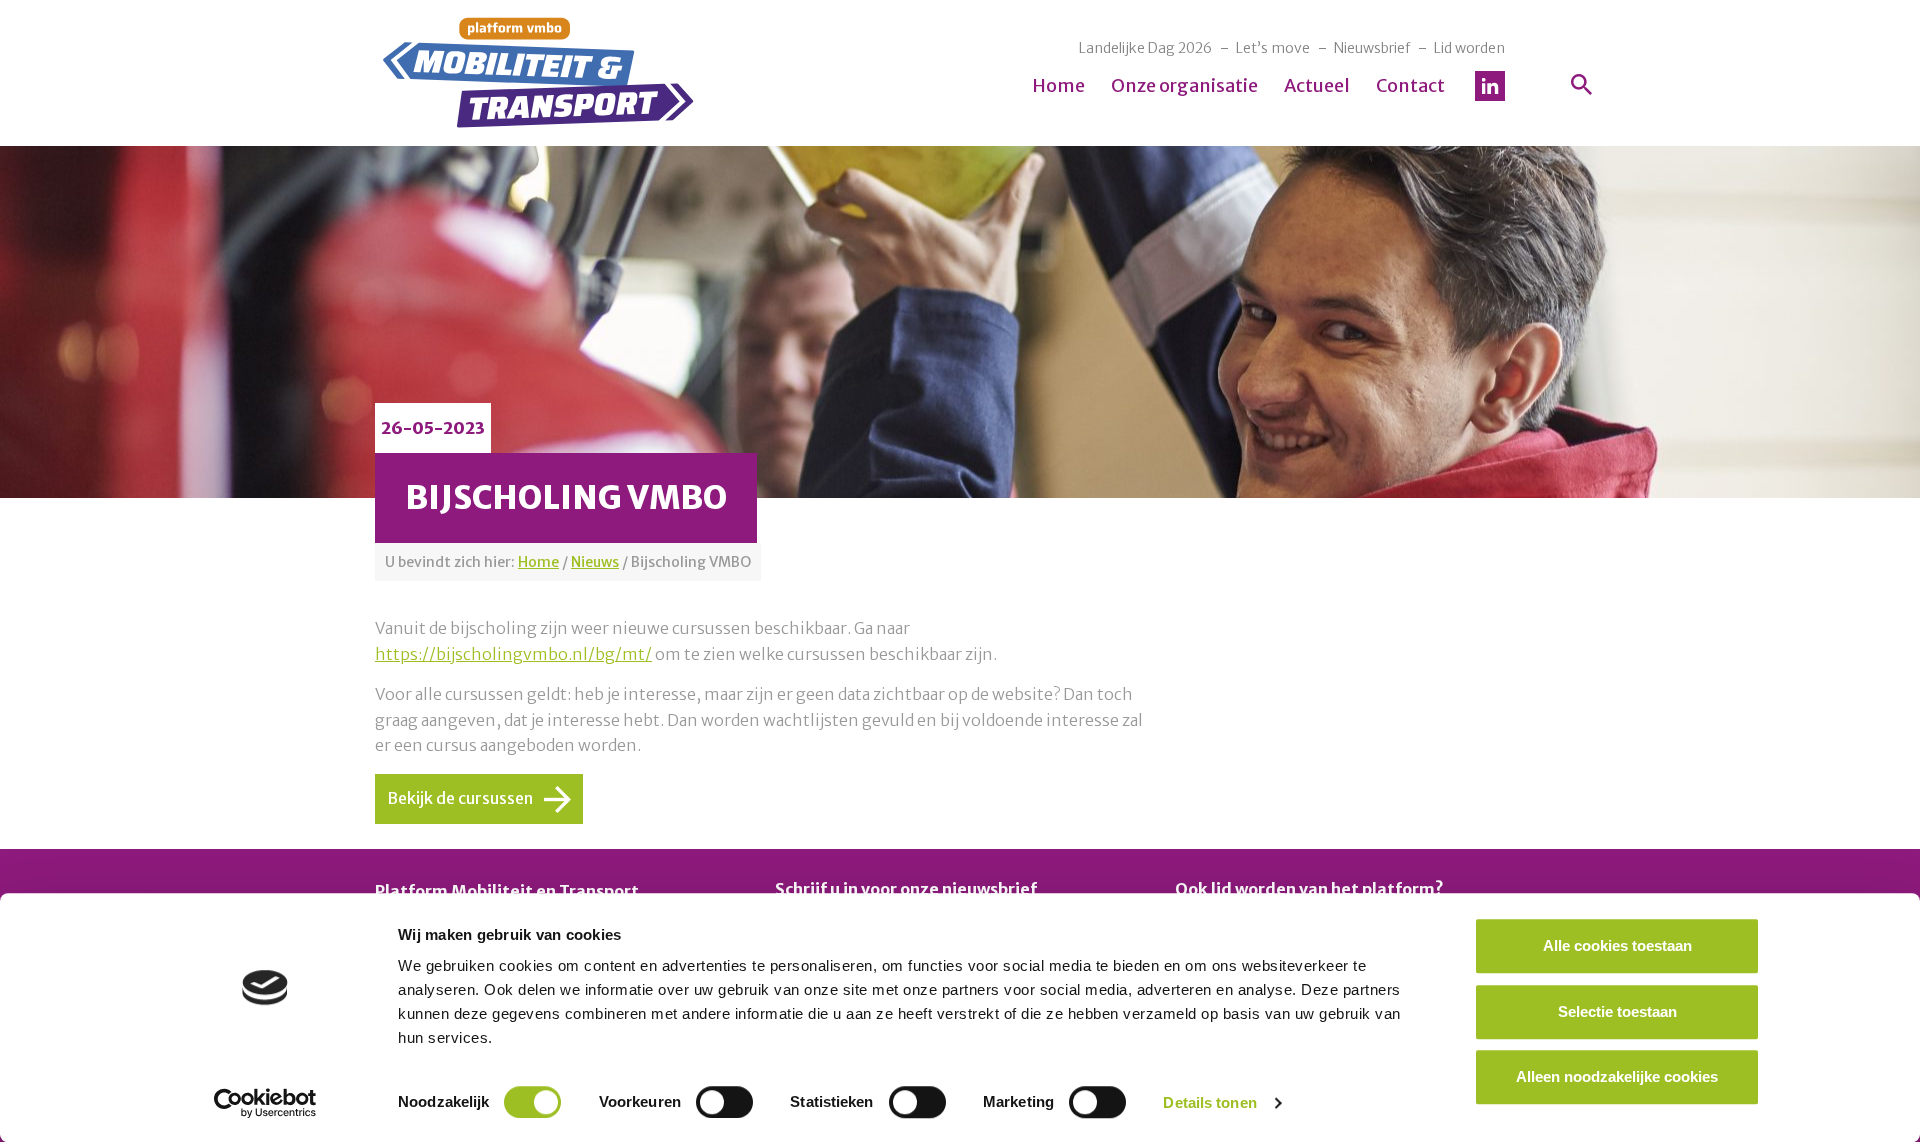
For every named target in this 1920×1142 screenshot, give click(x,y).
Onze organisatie (1184, 85)
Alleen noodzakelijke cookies (1617, 1076)
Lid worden (1469, 48)
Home (1058, 85)
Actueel (1317, 85)
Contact (1410, 85)
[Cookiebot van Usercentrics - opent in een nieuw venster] (265, 1103)
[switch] (724, 1102)
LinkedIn (1490, 86)
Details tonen (1209, 1102)
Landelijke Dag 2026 (1145, 48)
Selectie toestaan (1617, 1011)
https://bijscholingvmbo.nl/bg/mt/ (513, 654)
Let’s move (1273, 48)
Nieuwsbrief (1372, 48)
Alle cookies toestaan (1617, 945)
